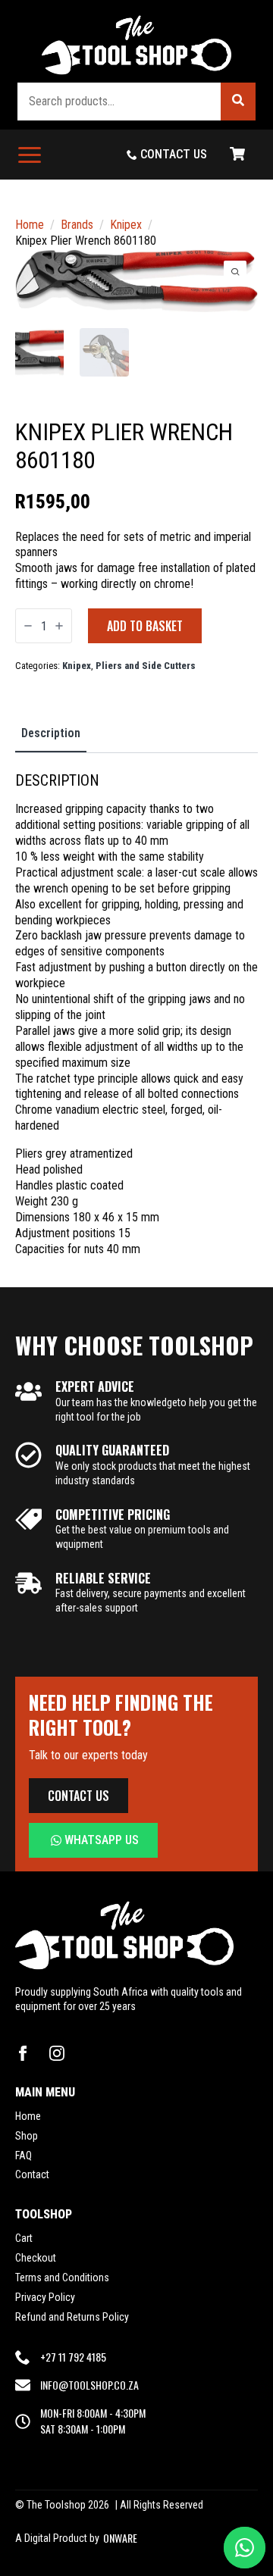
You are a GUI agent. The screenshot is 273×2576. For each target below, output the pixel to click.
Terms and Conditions (62, 2277)
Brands (77, 225)
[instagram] (57, 2053)
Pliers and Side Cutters (146, 666)
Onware (120, 2538)
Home (30, 225)
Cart (24, 2238)
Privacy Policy (45, 2297)
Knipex (126, 225)
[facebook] (23, 2053)
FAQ (24, 2156)
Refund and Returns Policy (72, 2317)
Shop (27, 2136)
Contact (32, 2174)
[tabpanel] (136, 1014)
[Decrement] (28, 626)
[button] (238, 102)
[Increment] (59, 626)
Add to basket (145, 626)
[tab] (51, 733)
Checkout (36, 2258)
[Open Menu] (30, 155)
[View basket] (237, 155)
